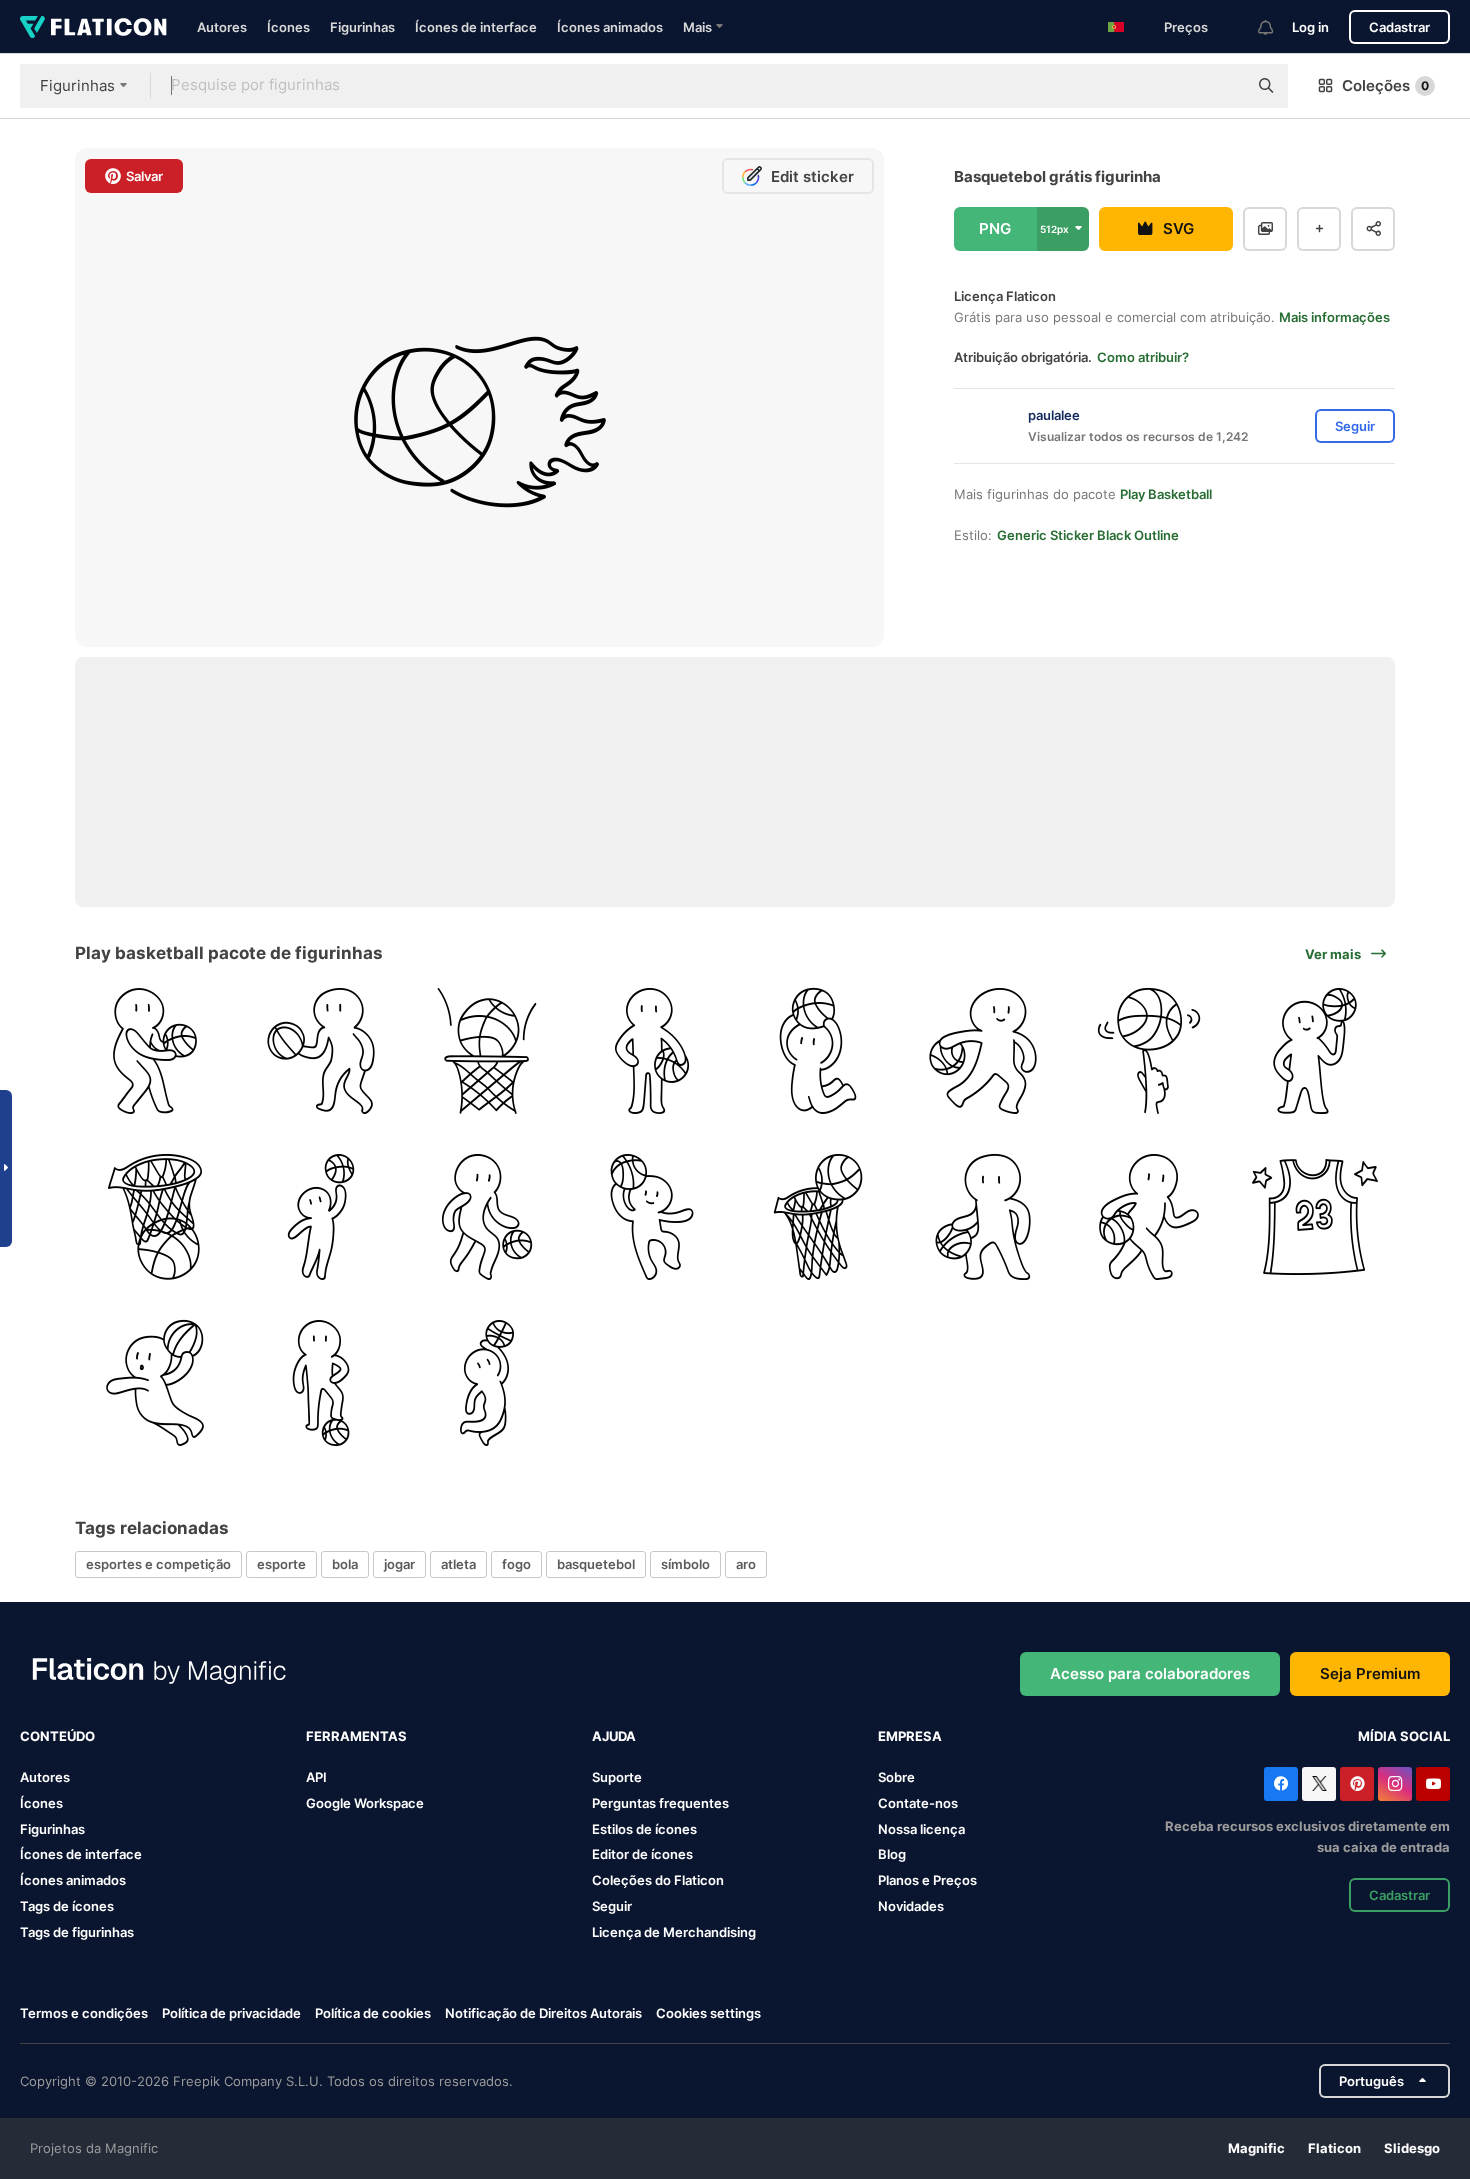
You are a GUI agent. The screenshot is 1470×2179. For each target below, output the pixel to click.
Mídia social (1404, 1736)
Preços (1186, 27)
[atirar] (486, 1051)
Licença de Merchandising (674, 1932)
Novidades (911, 1906)
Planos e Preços (927, 1880)
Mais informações (1334, 317)
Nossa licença (921, 1829)
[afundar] (818, 1051)
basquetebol (596, 1564)
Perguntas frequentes (660, 1803)
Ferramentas (356, 1736)
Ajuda (614, 1736)
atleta (458, 1564)
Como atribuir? (1143, 357)
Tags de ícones (67, 1906)
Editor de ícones (642, 1854)
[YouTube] (1433, 1784)
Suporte (617, 1777)
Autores (222, 27)
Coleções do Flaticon (658, 1880)
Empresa (910, 1736)
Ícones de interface (476, 27)
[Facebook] (1281, 1784)
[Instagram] (1395, 1784)
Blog (892, 1854)
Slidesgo (1412, 2148)
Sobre (896, 1777)
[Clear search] (1222, 86)
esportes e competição (158, 1564)
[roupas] (1314, 1217)
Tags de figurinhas (77, 1932)
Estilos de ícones (644, 1829)
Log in (1310, 27)
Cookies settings (708, 2013)
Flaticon (1334, 2148)
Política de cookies (373, 2013)
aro (746, 1564)
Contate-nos (918, 1803)
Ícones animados (610, 27)
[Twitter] (1319, 1784)
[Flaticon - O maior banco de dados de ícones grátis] (93, 27)
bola (345, 1564)
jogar (399, 1564)
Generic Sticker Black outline (1088, 535)
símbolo (685, 1564)
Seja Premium (1370, 1673)
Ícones (288, 27)
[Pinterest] (1357, 1784)
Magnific (1256, 2148)
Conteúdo (57, 1736)
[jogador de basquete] (155, 1051)
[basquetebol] (1149, 1051)
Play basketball (1166, 494)
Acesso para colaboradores (1150, 1673)
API (316, 1777)
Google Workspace (365, 1803)
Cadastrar (1399, 27)
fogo (516, 1564)
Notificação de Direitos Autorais (543, 2013)
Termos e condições (84, 2013)
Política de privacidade (231, 2013)
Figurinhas (362, 27)
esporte (281, 1564)
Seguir (612, 1906)
